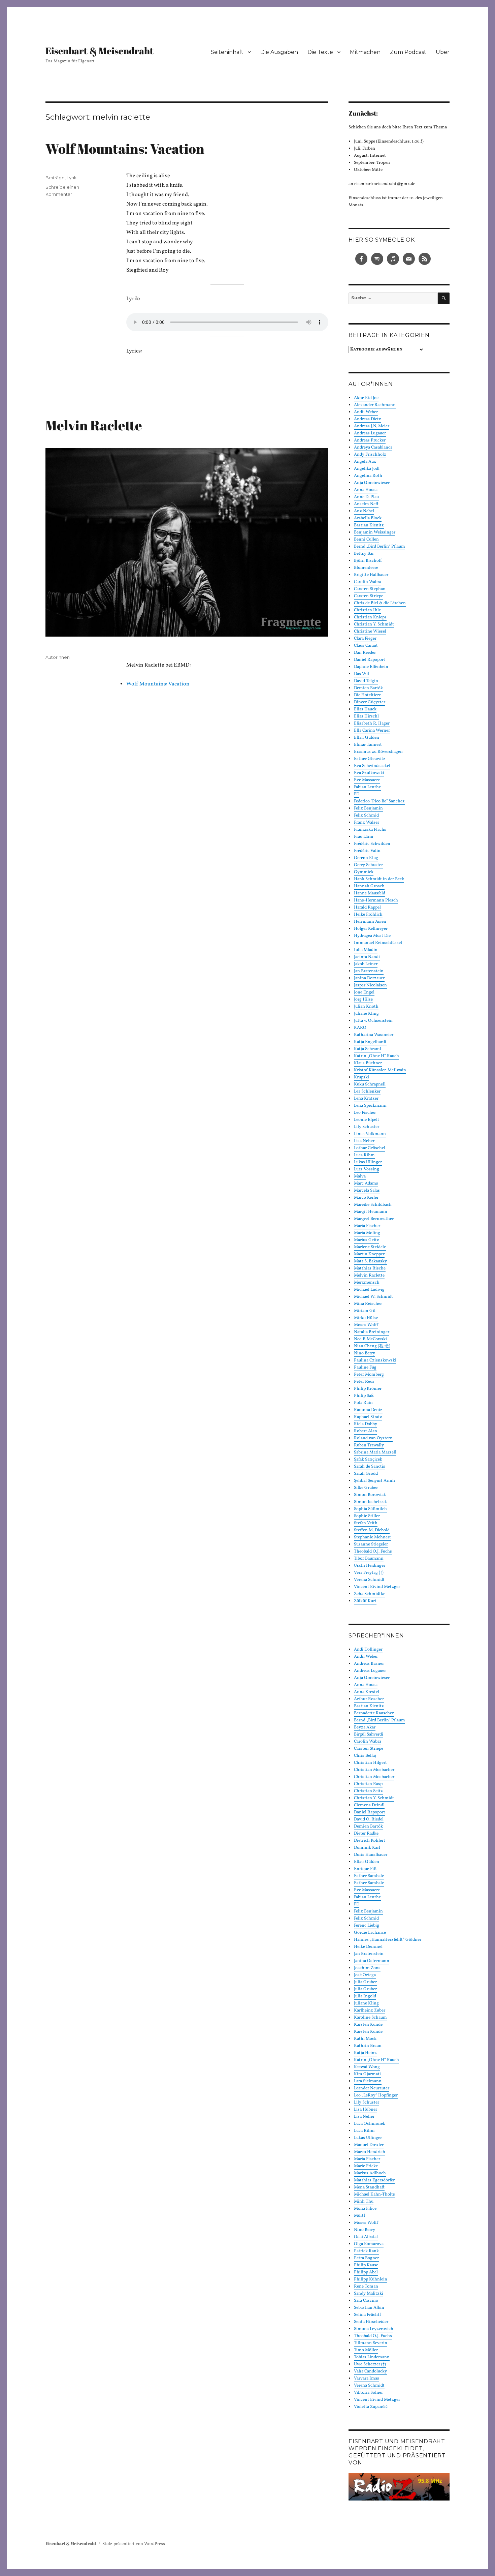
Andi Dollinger (368, 1650)
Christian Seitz (368, 1791)
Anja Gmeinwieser (372, 483)
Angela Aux (365, 462)
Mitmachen (365, 52)
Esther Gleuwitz (370, 759)
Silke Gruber (366, 1488)
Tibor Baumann (369, 1559)
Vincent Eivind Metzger (377, 1587)
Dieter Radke (366, 1834)
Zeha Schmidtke (370, 1594)
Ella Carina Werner (372, 731)
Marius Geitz (367, 1240)
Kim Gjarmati (367, 2074)
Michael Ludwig (369, 1290)
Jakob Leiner (366, 964)
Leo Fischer (365, 1113)
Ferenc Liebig (367, 1926)
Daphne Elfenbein (371, 667)
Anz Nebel (364, 511)
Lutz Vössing (367, 1169)
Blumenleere (366, 568)
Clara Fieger (365, 639)
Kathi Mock (365, 2039)
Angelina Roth (368, 476)
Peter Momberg (369, 1375)
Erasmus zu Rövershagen (379, 752)
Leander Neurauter (372, 2088)
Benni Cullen (366, 540)
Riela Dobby (366, 1424)
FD (357, 794)
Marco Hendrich (370, 2152)
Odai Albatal (366, 2237)
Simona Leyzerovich (374, 2329)
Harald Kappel (367, 908)
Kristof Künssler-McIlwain (380, 1070)
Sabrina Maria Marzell (375, 1452)
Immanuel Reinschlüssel (378, 943)
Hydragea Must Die (372, 936)
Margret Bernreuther (374, 1219)
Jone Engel (364, 992)
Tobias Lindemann (372, 2357)
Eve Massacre (367, 780)
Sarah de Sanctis (370, 1467)
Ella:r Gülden (367, 738)
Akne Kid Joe (366, 398)
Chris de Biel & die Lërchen (380, 603)
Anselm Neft (366, 504)
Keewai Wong (367, 2067)
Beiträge (55, 178)
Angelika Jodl (367, 469)
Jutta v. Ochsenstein (373, 1021)
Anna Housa (366, 490)
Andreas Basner (369, 1664)
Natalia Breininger (372, 1332)
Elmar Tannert (368, 745)
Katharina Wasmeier (374, 1035)
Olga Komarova (369, 2244)
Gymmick (364, 872)
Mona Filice (365, 2209)
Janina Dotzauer (369, 978)
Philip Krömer (368, 1389)
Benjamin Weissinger (375, 532)
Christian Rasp (368, 1784)
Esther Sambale (369, 1876)
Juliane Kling (366, 1014)
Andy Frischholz (370, 455)
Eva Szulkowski (369, 773)
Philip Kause (366, 2265)
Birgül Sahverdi (369, 1735)
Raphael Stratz (368, 1417)
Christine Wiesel (370, 632)
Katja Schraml (368, 1049)
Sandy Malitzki (369, 2294)
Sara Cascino (366, 2301)
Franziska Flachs (370, 830)
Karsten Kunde (368, 2025)
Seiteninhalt (227, 52)
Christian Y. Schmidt (374, 624)
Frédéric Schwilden (372, 844)
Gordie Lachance (370, 1933)
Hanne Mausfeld (370, 893)
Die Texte (320, 52)
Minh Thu (364, 2202)
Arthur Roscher (369, 1699)
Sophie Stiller (367, 1516)
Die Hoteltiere (367, 695)
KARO (360, 1028)
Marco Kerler (366, 1198)
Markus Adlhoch (370, 2173)
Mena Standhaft (369, 2187)
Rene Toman (366, 2287)
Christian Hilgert (370, 1763)
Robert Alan (366, 1431)
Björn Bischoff (368, 561)
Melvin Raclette (94, 425)
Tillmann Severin (371, 2343)
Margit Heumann (371, 1212)
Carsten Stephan (370, 589)
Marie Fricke (366, 2166)
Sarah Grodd (366, 1474)
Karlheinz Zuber (370, 2011)
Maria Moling (367, 1233)
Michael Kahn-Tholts (374, 2195)
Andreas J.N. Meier (372, 426)
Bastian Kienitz (369, 525)
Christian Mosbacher (374, 1770)
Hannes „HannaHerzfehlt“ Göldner (388, 1940)
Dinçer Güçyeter (370, 702)
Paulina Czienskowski (375, 1360)
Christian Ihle (367, 610)
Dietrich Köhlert (370, 1841)
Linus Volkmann (370, 1134)
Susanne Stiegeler (371, 1544)
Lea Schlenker (367, 1092)
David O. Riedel (369, 1819)
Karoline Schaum (370, 2018)
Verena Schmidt (369, 1580)
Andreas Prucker (370, 440)
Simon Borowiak (370, 1495)
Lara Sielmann (368, 2081)
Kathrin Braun (368, 2046)
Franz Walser (367, 823)
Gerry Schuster (368, 865)
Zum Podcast (408, 52)
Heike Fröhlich (368, 915)
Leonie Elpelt (367, 1120)
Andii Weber (366, 412)
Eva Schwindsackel (372, 766)
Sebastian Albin (369, 2308)
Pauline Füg (365, 1368)
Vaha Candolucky (370, 2371)
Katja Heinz (365, 2053)
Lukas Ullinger (368, 1162)
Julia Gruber (365, 1982)
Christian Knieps (370, 617)
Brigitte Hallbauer (371, 575)
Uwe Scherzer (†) (370, 2364)
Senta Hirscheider (371, 2322)
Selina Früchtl (367, 2315)
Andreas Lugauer (370, 433)
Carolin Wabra (368, 582)
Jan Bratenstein (369, 971)
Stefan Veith (366, 1523)
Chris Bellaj (365, 1756)
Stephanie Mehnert (372, 1537)
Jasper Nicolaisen (370, 985)
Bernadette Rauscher (374, 1713)
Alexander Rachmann (375, 405)
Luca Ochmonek (370, 2124)
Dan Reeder (365, 653)
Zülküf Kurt (365, 1601)
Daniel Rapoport (370, 660)
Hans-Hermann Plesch (376, 900)
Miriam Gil (365, 1311)
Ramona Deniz (368, 1410)
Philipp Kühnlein (371, 2279)
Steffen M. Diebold (372, 1530)
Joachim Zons (367, 1968)
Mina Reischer (368, 1304)
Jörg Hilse (363, 1000)
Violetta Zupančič (371, 2407)
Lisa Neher (364, 1141)
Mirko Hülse (366, 1318)
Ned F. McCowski (370, 1339)
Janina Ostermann (372, 1961)
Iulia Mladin (366, 950)
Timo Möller (366, 2350)
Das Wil (361, 674)
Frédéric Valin (367, 851)
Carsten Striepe (369, 596)
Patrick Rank (366, 2251)
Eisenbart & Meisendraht (100, 51)
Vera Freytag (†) (369, 1573)
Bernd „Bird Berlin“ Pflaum (379, 547)
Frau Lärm (364, 837)
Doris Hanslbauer (371, 1855)
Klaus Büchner (368, 1063)
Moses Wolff (366, 1325)
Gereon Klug (366, 858)
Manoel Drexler (369, 2145)
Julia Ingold (365, 1996)
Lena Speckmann (370, 1106)
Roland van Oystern (373, 1438)
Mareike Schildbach (373, 1205)
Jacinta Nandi (367, 957)
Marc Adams (366, 1184)
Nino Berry (365, 1353)
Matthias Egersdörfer (374, 2180)
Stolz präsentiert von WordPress (134, 2544)
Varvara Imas (367, 2379)
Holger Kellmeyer (371, 929)
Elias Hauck (365, 709)
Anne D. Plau (366, 497)
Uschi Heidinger (370, 1566)
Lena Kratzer (366, 1099)
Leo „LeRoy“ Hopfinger (376, 2095)
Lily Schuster (367, 1127)
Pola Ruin (363, 1403)
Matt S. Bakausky (370, 1261)
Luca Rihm (364, 1155)
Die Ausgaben (279, 52)
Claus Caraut (366, 646)
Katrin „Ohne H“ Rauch (376, 1056)
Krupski (361, 1077)
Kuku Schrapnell (370, 1084)
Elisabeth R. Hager (372, 724)
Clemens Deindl (369, 1805)
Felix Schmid (366, 816)
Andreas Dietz (368, 419)
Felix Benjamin (368, 808)
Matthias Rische (370, 1268)
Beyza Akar (365, 1727)
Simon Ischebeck (370, 1502)
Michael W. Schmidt (373, 1297)
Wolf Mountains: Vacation (125, 149)
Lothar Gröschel (370, 1148)
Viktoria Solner (368, 2393)
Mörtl (359, 2216)
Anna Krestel (367, 1692)
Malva (360, 1176)
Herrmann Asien (370, 922)
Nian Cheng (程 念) (372, 1346)
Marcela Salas (367, 1191)
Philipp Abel (366, 2272)
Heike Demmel (368, 1947)
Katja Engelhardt (370, 1042)
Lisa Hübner (366, 2110)
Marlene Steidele (370, 1247)
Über (443, 52)
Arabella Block (368, 518)
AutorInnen (58, 657)
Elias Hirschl (366, 716)
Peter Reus (364, 1382)
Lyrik (72, 178)
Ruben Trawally (369, 1445)
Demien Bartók (368, 688)
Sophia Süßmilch (370, 1509)
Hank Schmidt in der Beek (379, 879)
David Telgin (366, 681)
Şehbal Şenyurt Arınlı (374, 1481)
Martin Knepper (369, 1254)
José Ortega (365, 1975)
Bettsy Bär (364, 554)
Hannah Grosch (369, 886)
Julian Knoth (366, 1007)
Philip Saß (364, 1396)
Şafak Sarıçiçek (368, 1460)
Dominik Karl (367, 1848)
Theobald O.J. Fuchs (373, 1552)
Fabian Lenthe (367, 787)
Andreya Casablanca (373, 448)
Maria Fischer (367, 1226)
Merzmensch (367, 1283)
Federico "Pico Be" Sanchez (379, 801)
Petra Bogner (366, 2258)
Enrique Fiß (365, 1869)
